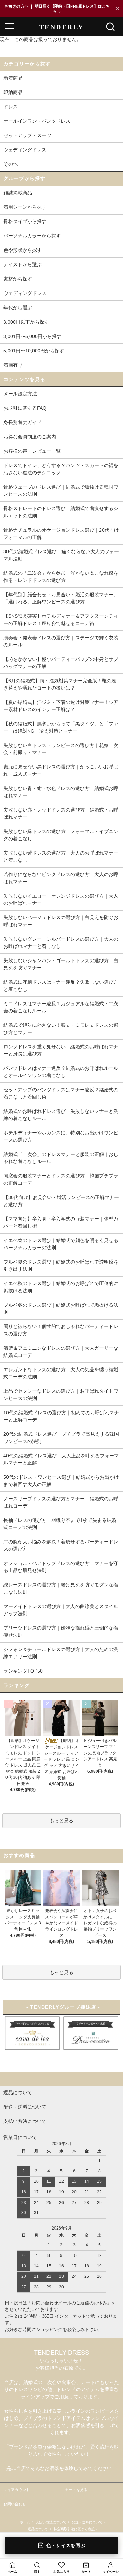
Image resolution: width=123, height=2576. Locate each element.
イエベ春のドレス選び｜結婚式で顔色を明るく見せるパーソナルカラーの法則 (61, 1244)
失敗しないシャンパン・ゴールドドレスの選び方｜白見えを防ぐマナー (61, 964)
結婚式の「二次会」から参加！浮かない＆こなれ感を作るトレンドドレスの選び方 (61, 577)
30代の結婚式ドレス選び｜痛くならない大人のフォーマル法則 (61, 555)
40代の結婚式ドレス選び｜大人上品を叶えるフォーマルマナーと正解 (61, 1459)
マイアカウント (17, 2490)
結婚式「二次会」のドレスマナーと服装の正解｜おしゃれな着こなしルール (61, 1158)
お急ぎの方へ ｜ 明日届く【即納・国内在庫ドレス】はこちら (57, 9)
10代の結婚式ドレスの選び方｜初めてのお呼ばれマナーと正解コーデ (61, 1416)
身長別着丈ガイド (23, 422)
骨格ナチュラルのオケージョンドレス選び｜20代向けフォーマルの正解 (61, 534)
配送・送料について (87, 2522)
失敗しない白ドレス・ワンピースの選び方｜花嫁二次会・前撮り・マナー (61, 749)
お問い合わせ (15, 2504)
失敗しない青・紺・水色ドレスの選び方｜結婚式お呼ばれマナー (61, 792)
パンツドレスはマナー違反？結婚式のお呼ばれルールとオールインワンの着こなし (61, 1072)
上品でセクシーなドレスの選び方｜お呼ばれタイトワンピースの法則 (61, 1395)
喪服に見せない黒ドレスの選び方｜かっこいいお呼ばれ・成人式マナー (61, 770)
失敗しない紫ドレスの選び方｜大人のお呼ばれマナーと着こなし (61, 856)
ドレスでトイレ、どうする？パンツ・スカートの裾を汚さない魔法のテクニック (61, 469)
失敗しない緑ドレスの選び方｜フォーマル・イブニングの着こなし (61, 835)
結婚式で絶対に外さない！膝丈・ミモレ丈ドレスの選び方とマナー (61, 1029)
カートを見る (76, 2490)
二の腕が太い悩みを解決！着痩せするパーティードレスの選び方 (61, 1545)
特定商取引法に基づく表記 (74, 2529)
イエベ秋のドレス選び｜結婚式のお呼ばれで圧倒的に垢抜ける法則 (61, 1287)
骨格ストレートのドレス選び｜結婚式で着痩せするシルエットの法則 (61, 512)
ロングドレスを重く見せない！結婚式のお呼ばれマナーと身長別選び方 (61, 1050)
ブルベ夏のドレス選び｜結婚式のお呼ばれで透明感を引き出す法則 (61, 1265)
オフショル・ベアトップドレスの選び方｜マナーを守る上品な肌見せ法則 (61, 1567)
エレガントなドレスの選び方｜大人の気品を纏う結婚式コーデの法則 (61, 1373)
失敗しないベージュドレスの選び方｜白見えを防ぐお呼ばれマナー (61, 921)
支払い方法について (51, 2522)
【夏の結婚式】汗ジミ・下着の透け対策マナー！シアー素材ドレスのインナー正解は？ (61, 706)
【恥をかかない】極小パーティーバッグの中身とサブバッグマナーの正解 (61, 663)
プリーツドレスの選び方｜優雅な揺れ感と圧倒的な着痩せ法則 (61, 1631)
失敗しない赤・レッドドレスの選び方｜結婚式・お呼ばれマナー (61, 813)
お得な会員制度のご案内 (30, 437)
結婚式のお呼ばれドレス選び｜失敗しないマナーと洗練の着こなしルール (61, 1115)
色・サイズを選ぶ (66, 2545)
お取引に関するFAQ (25, 408)
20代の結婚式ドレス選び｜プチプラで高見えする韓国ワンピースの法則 (61, 1438)
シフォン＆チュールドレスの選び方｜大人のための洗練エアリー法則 (61, 1653)
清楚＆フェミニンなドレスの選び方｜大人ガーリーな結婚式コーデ (61, 1352)
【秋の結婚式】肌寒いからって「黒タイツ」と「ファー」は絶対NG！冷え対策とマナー (61, 727)
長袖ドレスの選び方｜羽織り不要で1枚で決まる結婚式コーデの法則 (60, 1524)
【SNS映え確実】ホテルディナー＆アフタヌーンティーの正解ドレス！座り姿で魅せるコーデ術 (61, 620)
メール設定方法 (20, 394)
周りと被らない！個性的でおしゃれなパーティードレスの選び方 (61, 1330)
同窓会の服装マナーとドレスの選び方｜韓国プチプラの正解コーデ (61, 1179)
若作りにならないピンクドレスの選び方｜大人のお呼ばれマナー (61, 878)
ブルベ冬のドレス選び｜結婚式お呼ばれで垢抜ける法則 (61, 1309)
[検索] (110, 27)
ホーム (25, 2522)
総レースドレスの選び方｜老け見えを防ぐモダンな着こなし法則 (61, 1588)
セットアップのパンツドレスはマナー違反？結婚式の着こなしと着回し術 (61, 1093)
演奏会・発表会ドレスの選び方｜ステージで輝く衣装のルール (61, 641)
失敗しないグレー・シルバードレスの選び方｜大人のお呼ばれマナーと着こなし (61, 943)
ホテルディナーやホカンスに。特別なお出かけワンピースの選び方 (61, 1136)
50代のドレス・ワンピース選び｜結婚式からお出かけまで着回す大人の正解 (61, 1481)
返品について (38, 2529)
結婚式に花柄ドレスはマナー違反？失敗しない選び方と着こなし (61, 986)
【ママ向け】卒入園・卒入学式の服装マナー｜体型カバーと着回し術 (61, 1222)
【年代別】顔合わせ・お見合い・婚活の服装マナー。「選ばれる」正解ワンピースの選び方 (61, 598)
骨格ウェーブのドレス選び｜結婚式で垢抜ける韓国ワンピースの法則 (61, 490)
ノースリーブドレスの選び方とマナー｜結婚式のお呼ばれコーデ (61, 1502)
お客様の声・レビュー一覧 (32, 451)
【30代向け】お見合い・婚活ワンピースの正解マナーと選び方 (61, 1201)
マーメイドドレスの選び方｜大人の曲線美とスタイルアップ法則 (61, 1610)
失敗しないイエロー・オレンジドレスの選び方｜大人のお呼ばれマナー (61, 899)
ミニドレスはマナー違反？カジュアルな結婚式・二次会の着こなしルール (61, 1007)
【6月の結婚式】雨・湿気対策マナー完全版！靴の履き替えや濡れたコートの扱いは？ (60, 684)
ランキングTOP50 (23, 1671)
